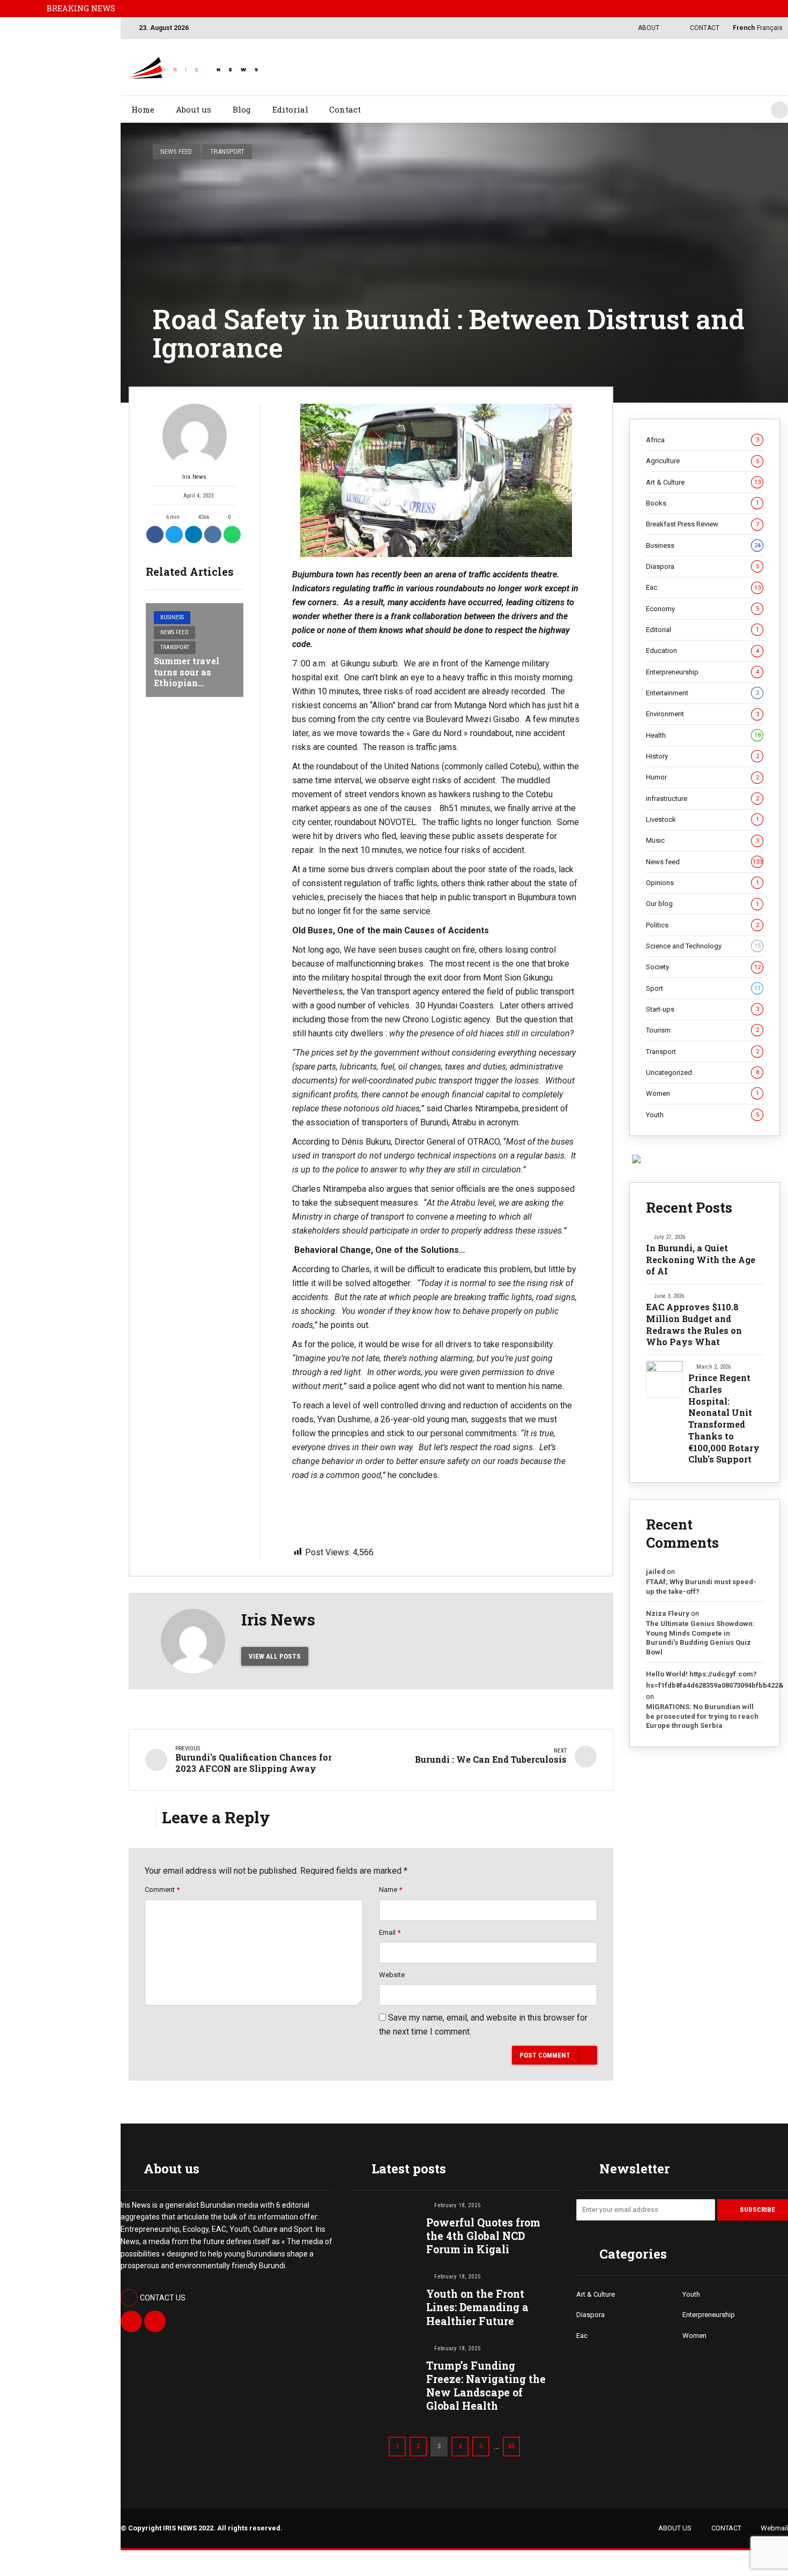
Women (702, 1093)
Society (703, 967)
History (702, 756)
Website (392, 1975)
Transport (227, 151)
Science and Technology (703, 946)
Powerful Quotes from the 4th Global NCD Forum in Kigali (483, 2236)
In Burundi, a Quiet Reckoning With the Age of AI (701, 1259)
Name (391, 1890)
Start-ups (702, 1009)
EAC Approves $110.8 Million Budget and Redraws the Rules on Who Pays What (694, 1324)
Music (702, 840)
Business (172, 617)
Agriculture (702, 461)
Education (702, 651)
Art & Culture (703, 482)
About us (194, 109)
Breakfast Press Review (702, 524)
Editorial (290, 109)
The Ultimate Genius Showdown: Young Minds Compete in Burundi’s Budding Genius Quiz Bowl (700, 1638)
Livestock (702, 819)
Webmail (774, 2528)
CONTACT (726, 2528)
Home (143, 109)
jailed (656, 1572)
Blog (242, 109)
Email (390, 1932)
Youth (702, 1115)
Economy (702, 609)
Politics (702, 925)
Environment (702, 714)
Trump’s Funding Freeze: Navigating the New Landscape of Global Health (486, 2386)
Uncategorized (702, 1072)
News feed (176, 151)
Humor (702, 777)
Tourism (702, 1030)
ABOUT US (675, 2528)
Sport (703, 988)
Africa (702, 440)
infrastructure (702, 799)
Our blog (702, 904)
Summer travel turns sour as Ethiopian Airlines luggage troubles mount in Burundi (193, 689)
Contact (345, 109)
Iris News (194, 477)
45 (511, 2446)
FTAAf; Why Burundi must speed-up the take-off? (701, 1587)
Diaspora (702, 566)
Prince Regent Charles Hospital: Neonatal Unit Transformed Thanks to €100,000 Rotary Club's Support (724, 1418)
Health (703, 735)
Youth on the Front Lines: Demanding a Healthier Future (477, 2307)
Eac (703, 587)
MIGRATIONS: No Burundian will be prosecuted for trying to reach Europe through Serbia (702, 1716)
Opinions (702, 883)
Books (702, 503)
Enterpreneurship (702, 672)
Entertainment (702, 693)
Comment (162, 1890)
